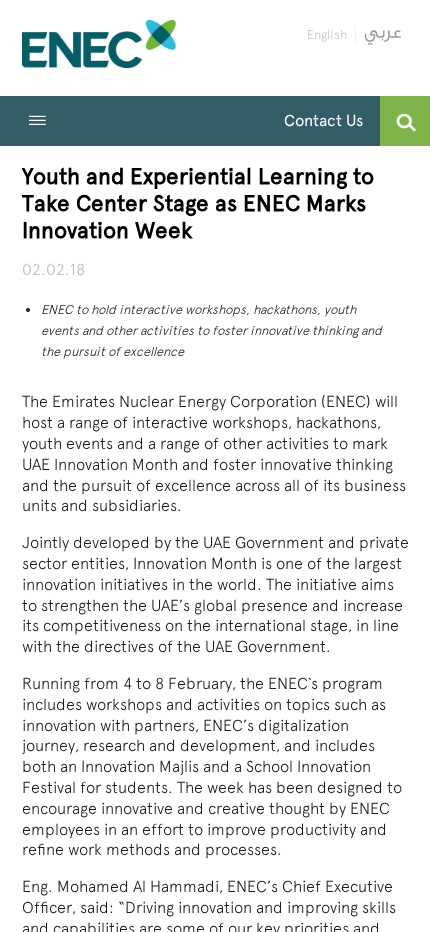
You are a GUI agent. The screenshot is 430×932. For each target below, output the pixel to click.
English (327, 34)
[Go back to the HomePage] (99, 48)
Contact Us (323, 120)
